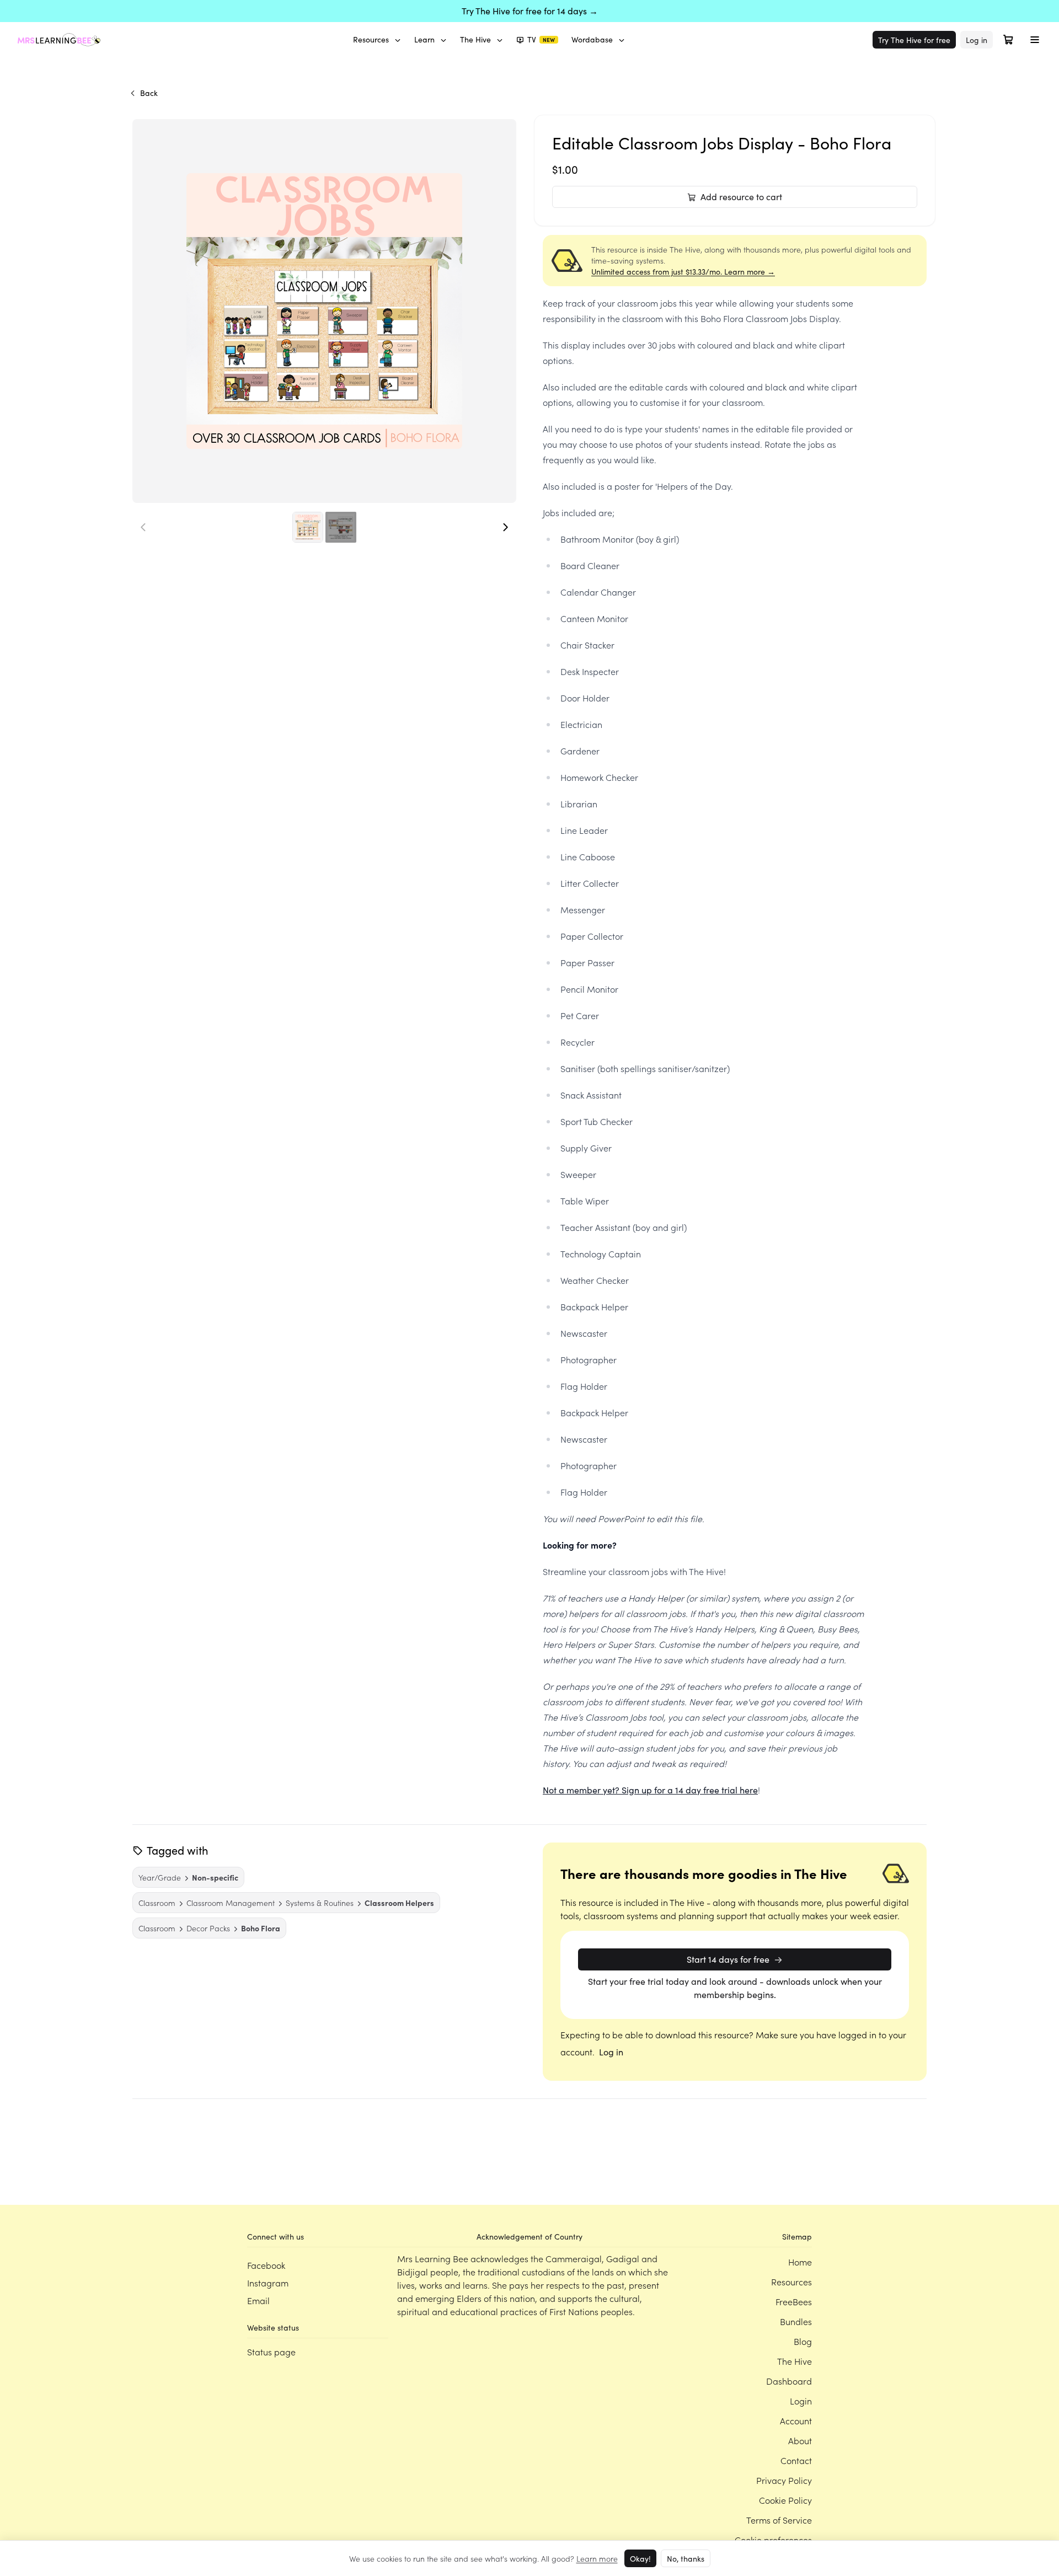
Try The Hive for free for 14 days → (530, 11)
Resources (371, 39)
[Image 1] (308, 527)
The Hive (475, 39)
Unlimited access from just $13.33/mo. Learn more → (683, 272)
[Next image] (505, 527)
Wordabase (592, 39)
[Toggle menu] (1035, 40)
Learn (424, 39)
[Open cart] (1008, 40)
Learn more (597, 2558)
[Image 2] (341, 527)
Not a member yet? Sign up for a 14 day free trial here (650, 1790)
